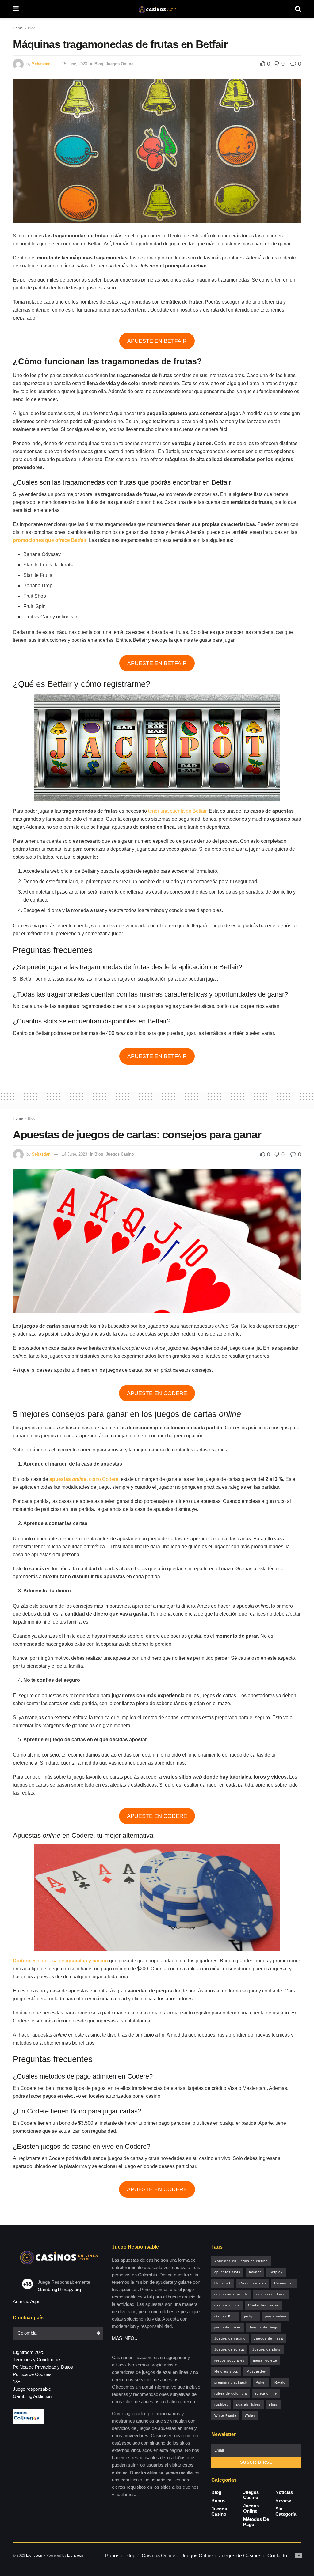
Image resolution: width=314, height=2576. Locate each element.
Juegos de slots (266, 2349)
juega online (276, 2316)
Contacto (277, 2556)
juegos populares (230, 2360)
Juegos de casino (230, 2338)
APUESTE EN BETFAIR (157, 341)
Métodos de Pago (256, 2522)
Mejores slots (226, 2371)
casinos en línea (271, 2294)
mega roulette (265, 2360)
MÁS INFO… (125, 2338)
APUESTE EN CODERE (157, 1393)
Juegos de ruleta (229, 2349)
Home (18, 28)
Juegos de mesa (268, 2338)
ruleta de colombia (231, 2393)
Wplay (250, 2415)
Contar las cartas (264, 2305)
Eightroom (35, 2555)
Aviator (255, 2272)
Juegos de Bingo (264, 2327)
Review (283, 2500)
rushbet (221, 2404)
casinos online (227, 2305)
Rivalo (280, 2382)
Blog (32, 28)
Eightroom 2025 (29, 2352)
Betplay (276, 2272)
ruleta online (266, 2393)
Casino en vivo (253, 2283)
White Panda (225, 2415)
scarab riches (248, 2404)
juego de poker (228, 2327)
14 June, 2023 (75, 1154)
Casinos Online (159, 2556)
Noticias (284, 2492)
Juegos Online (120, 64)
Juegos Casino (120, 1154)
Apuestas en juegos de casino (241, 2261)
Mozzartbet (257, 2371)
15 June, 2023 (75, 64)
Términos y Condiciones (37, 2360)
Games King (225, 2316)
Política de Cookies (32, 2374)
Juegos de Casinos (240, 2556)
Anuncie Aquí (26, 2301)
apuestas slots (227, 2272)
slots (273, 2404)
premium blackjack (231, 2382)
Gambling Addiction (32, 2396)
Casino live (284, 2283)
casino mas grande (231, 2294)
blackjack (223, 2283)
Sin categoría (286, 2511)
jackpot (251, 2316)
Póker (261, 2382)
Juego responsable (32, 2389)
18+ (17, 2382)
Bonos (218, 2500)
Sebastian (41, 64)
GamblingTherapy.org (59, 2289)
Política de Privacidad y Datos (43, 2367)
